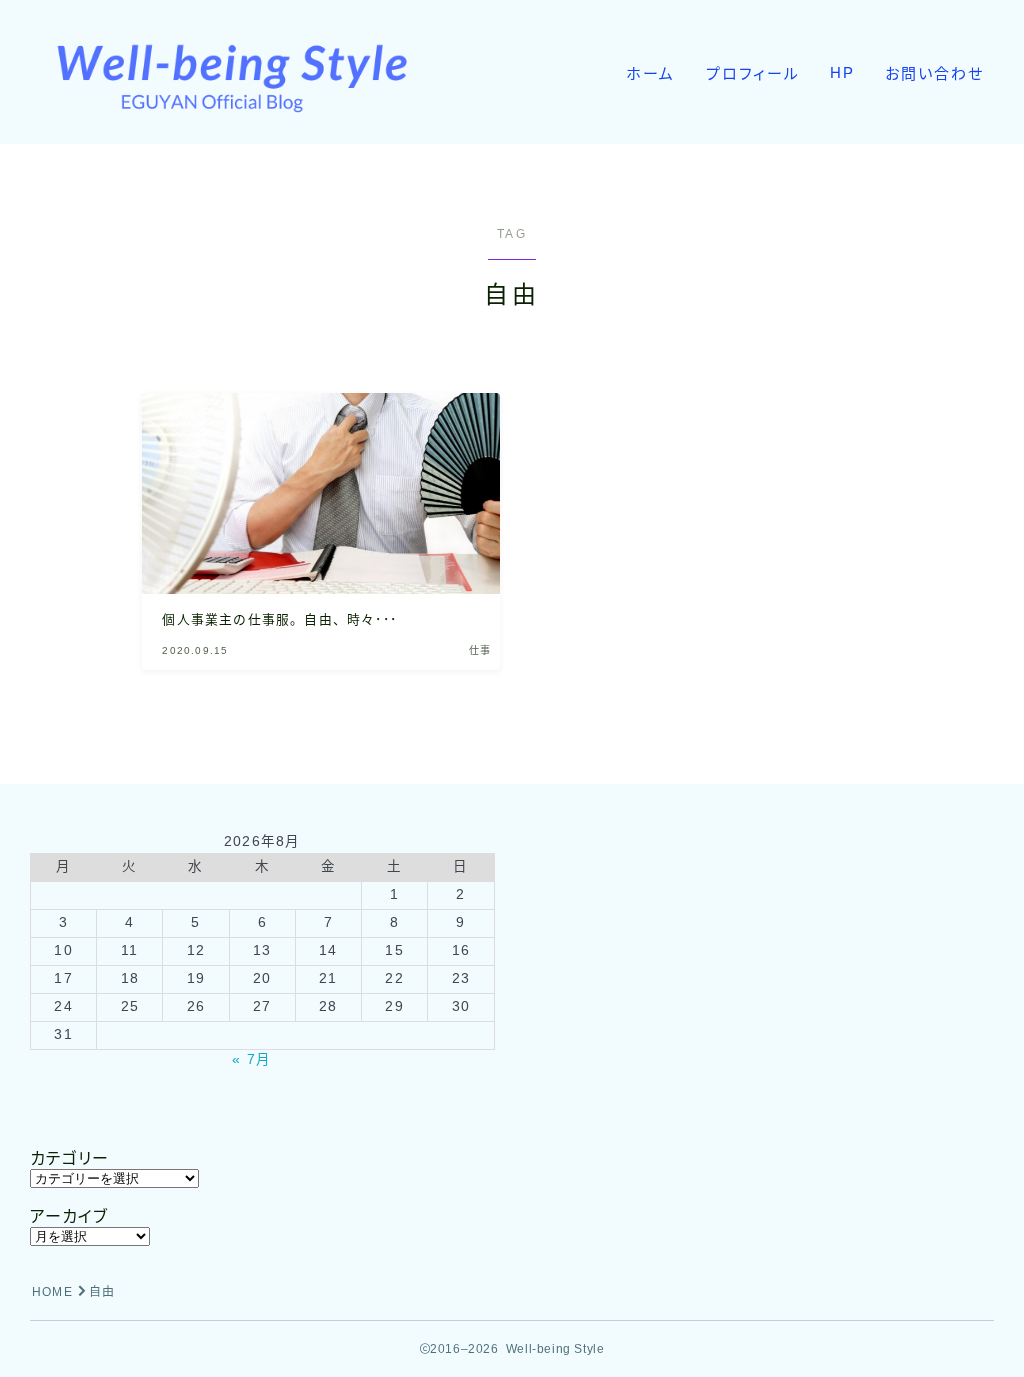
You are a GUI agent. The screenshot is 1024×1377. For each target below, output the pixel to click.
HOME (52, 1292)
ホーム (650, 73)
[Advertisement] (762, 972)
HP (842, 72)
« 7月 (251, 1059)
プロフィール (753, 73)
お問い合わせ (935, 73)
